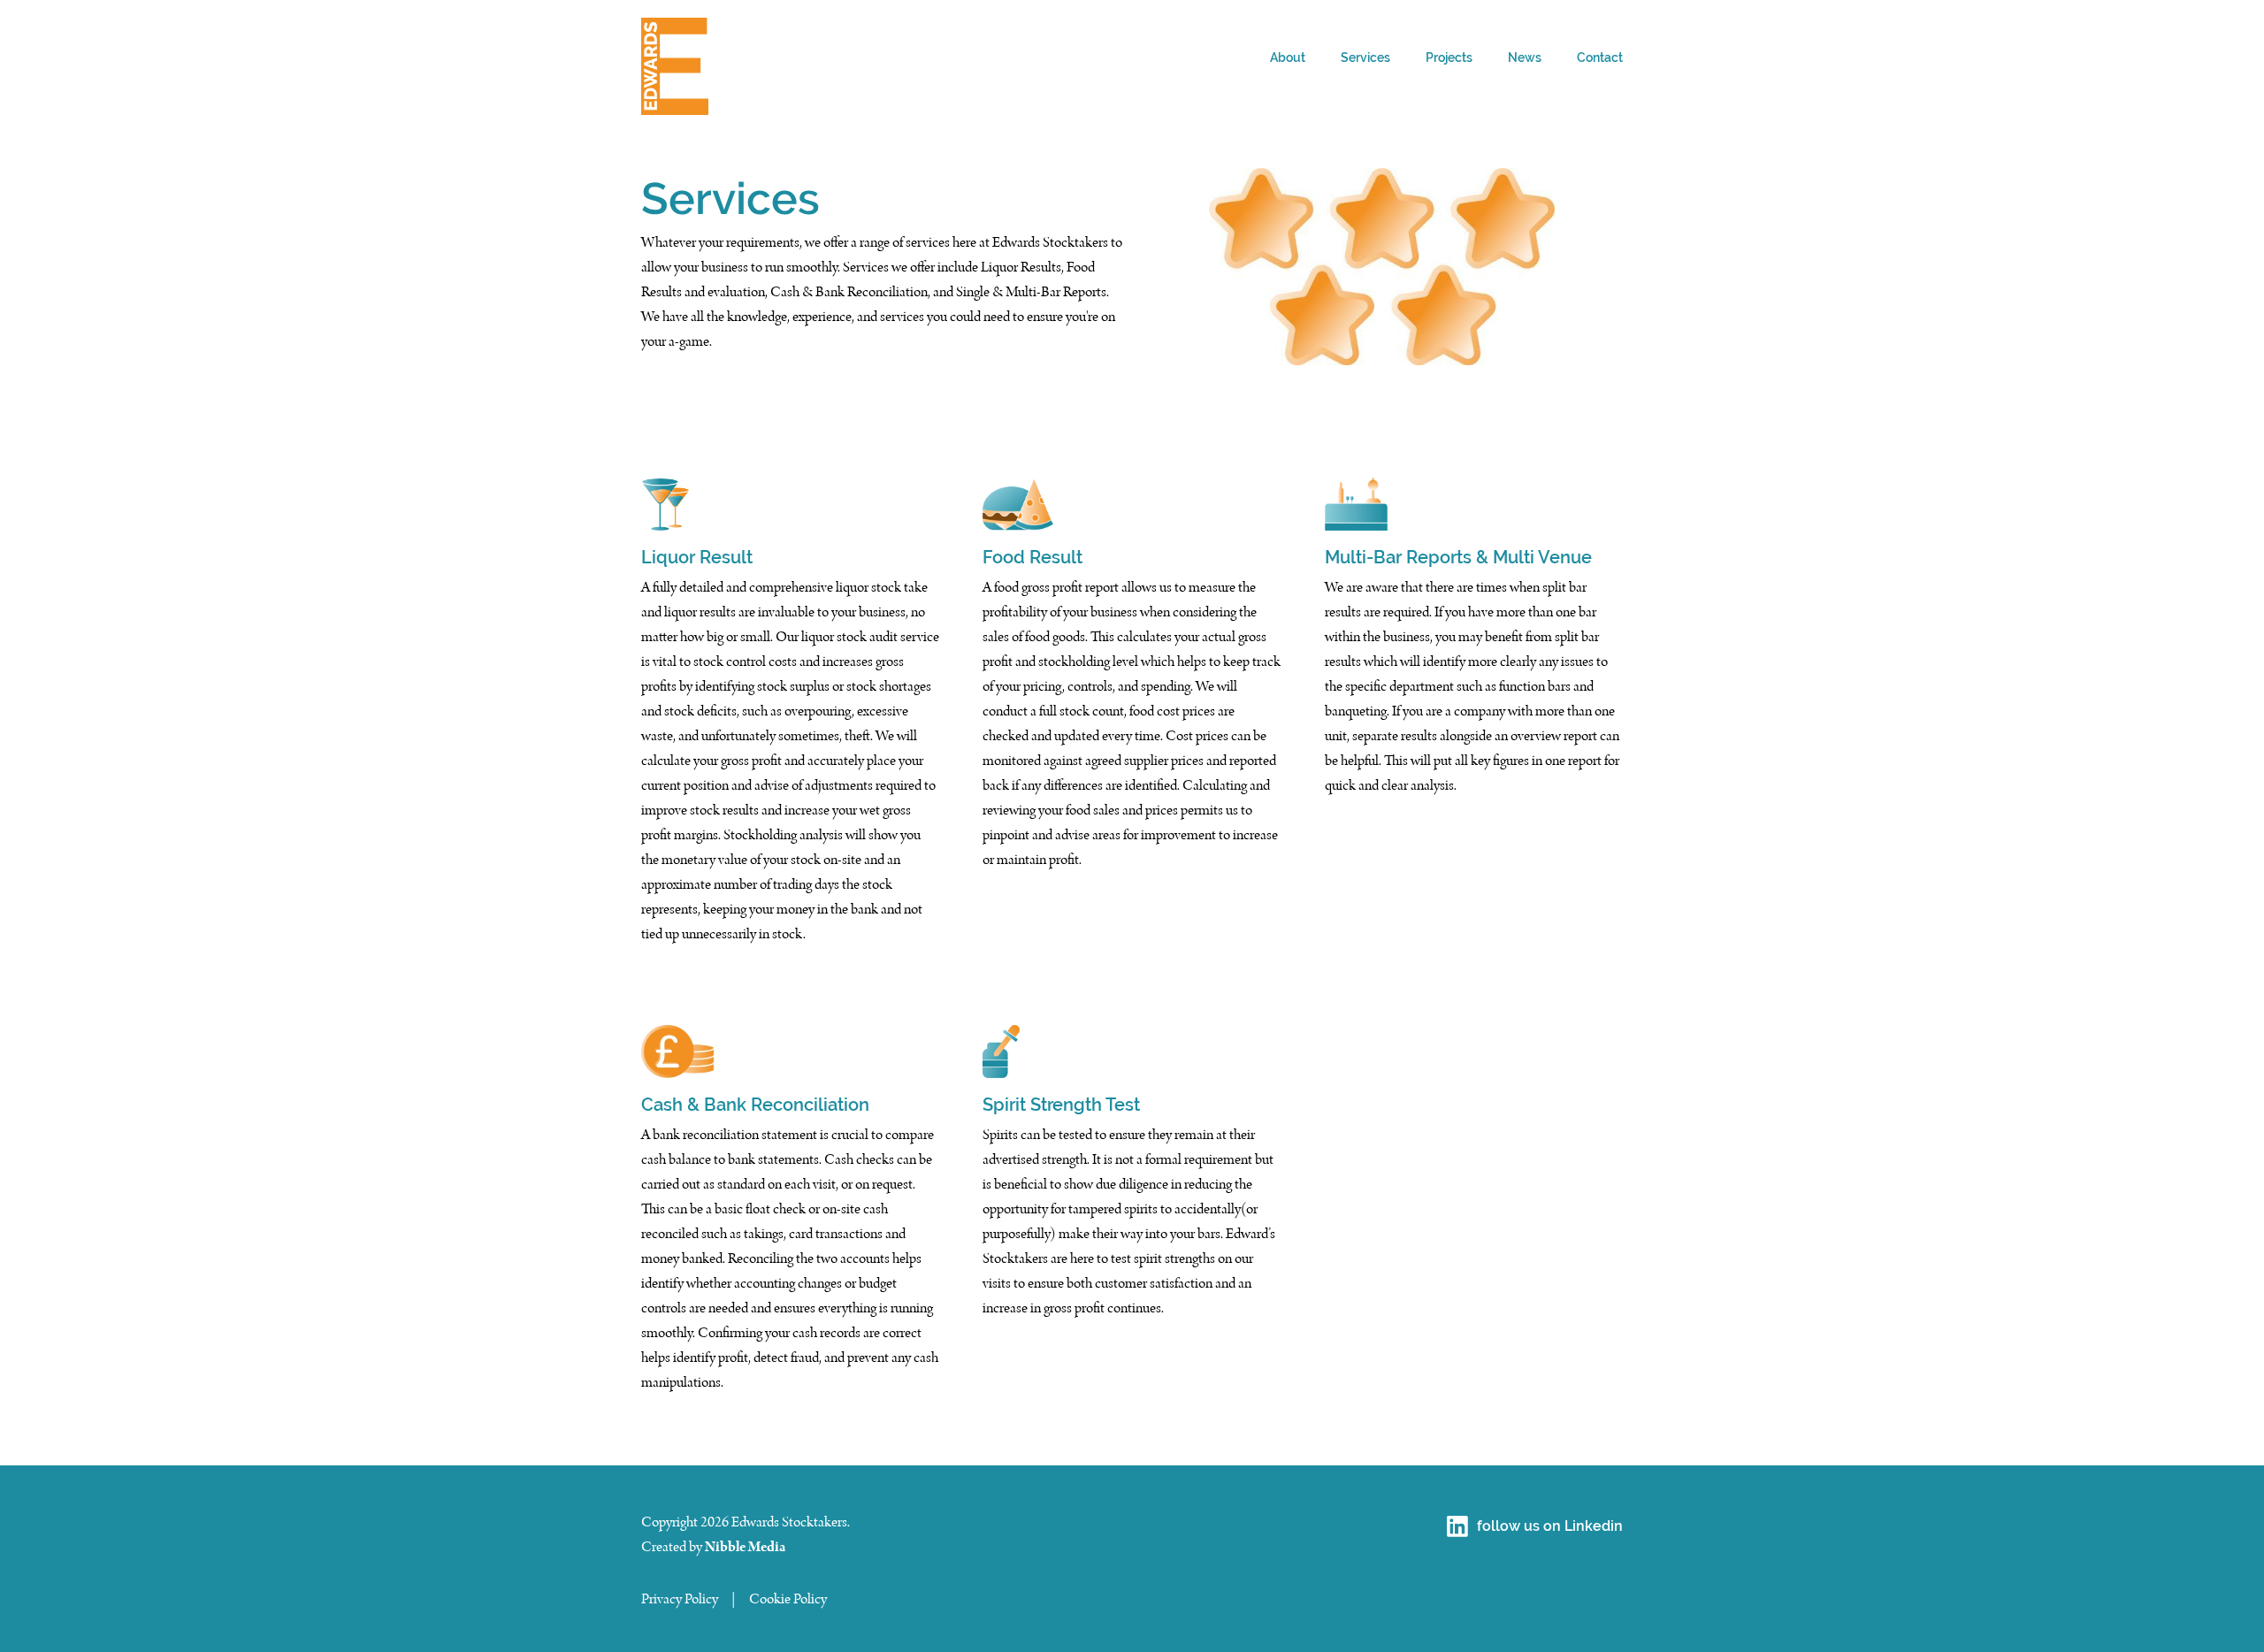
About (1288, 57)
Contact (1600, 57)
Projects (1449, 57)
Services (1365, 57)
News (1525, 57)
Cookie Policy (788, 1599)
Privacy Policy (680, 1599)
